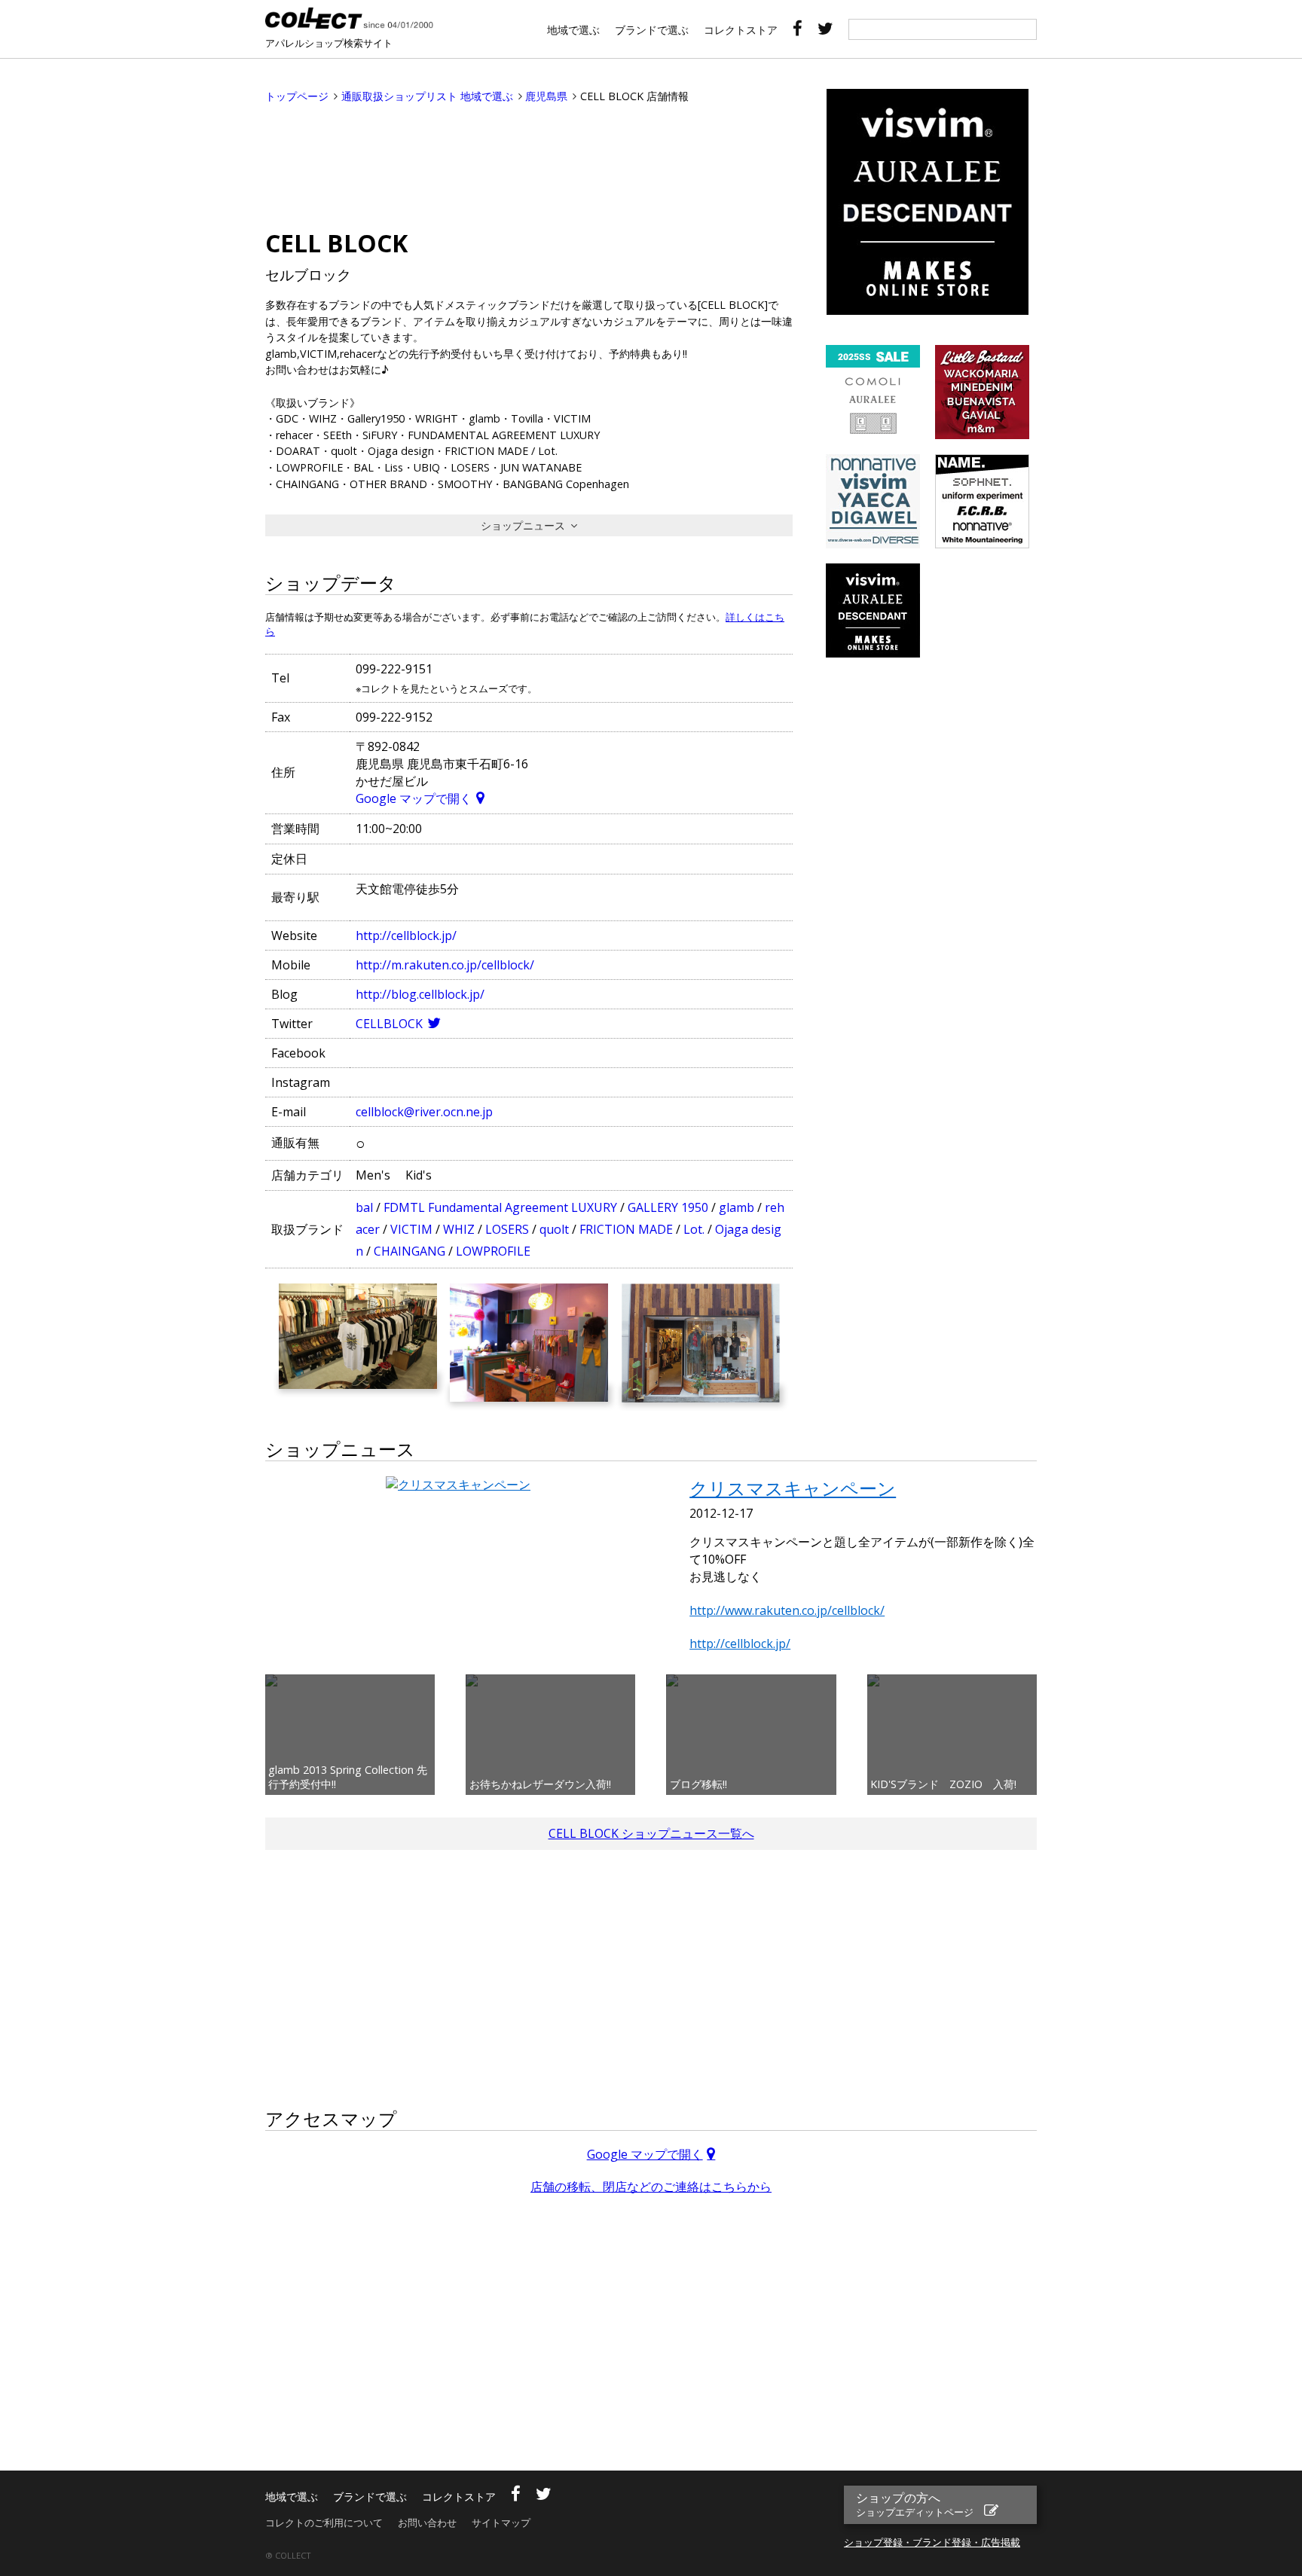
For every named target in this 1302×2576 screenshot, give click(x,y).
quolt (554, 1229)
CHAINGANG (410, 1251)
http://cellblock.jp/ (406, 935)
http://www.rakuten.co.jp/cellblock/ (787, 1610)
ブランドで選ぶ (652, 30)
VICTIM (411, 1229)
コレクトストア (741, 30)
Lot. (694, 1229)
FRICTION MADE (626, 1229)
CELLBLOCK (389, 1024)
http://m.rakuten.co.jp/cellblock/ (445, 965)
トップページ (297, 96)
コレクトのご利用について (324, 2523)
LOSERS (507, 1229)
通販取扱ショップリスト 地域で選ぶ (427, 96)
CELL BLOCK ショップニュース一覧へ (651, 1833)
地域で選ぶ (573, 30)
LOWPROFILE (493, 1251)
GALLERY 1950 (668, 1207)
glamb (737, 1207)
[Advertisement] (529, 163)
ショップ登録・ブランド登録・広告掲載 (932, 2542)
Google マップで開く (414, 798)
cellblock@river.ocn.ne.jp (424, 1112)
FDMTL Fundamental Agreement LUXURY (500, 1207)
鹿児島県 (546, 96)
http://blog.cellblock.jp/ (420, 994)
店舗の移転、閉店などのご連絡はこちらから (651, 2187)
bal (364, 1207)
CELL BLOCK (336, 243)
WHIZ (459, 1229)
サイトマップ (501, 2523)
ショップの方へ (915, 2504)
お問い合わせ (427, 2523)
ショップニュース (523, 525)
